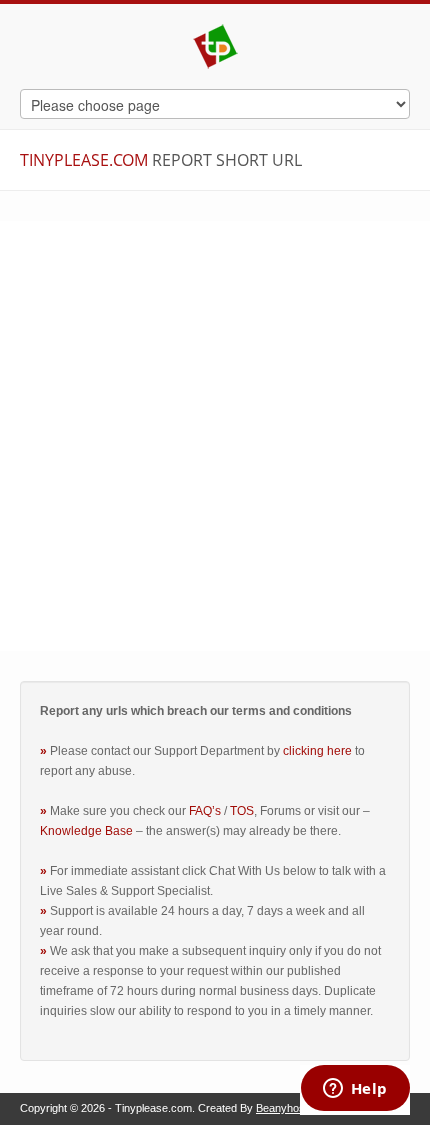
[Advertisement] (215, 436)
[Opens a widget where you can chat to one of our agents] (355, 1090)
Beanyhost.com (294, 1108)
